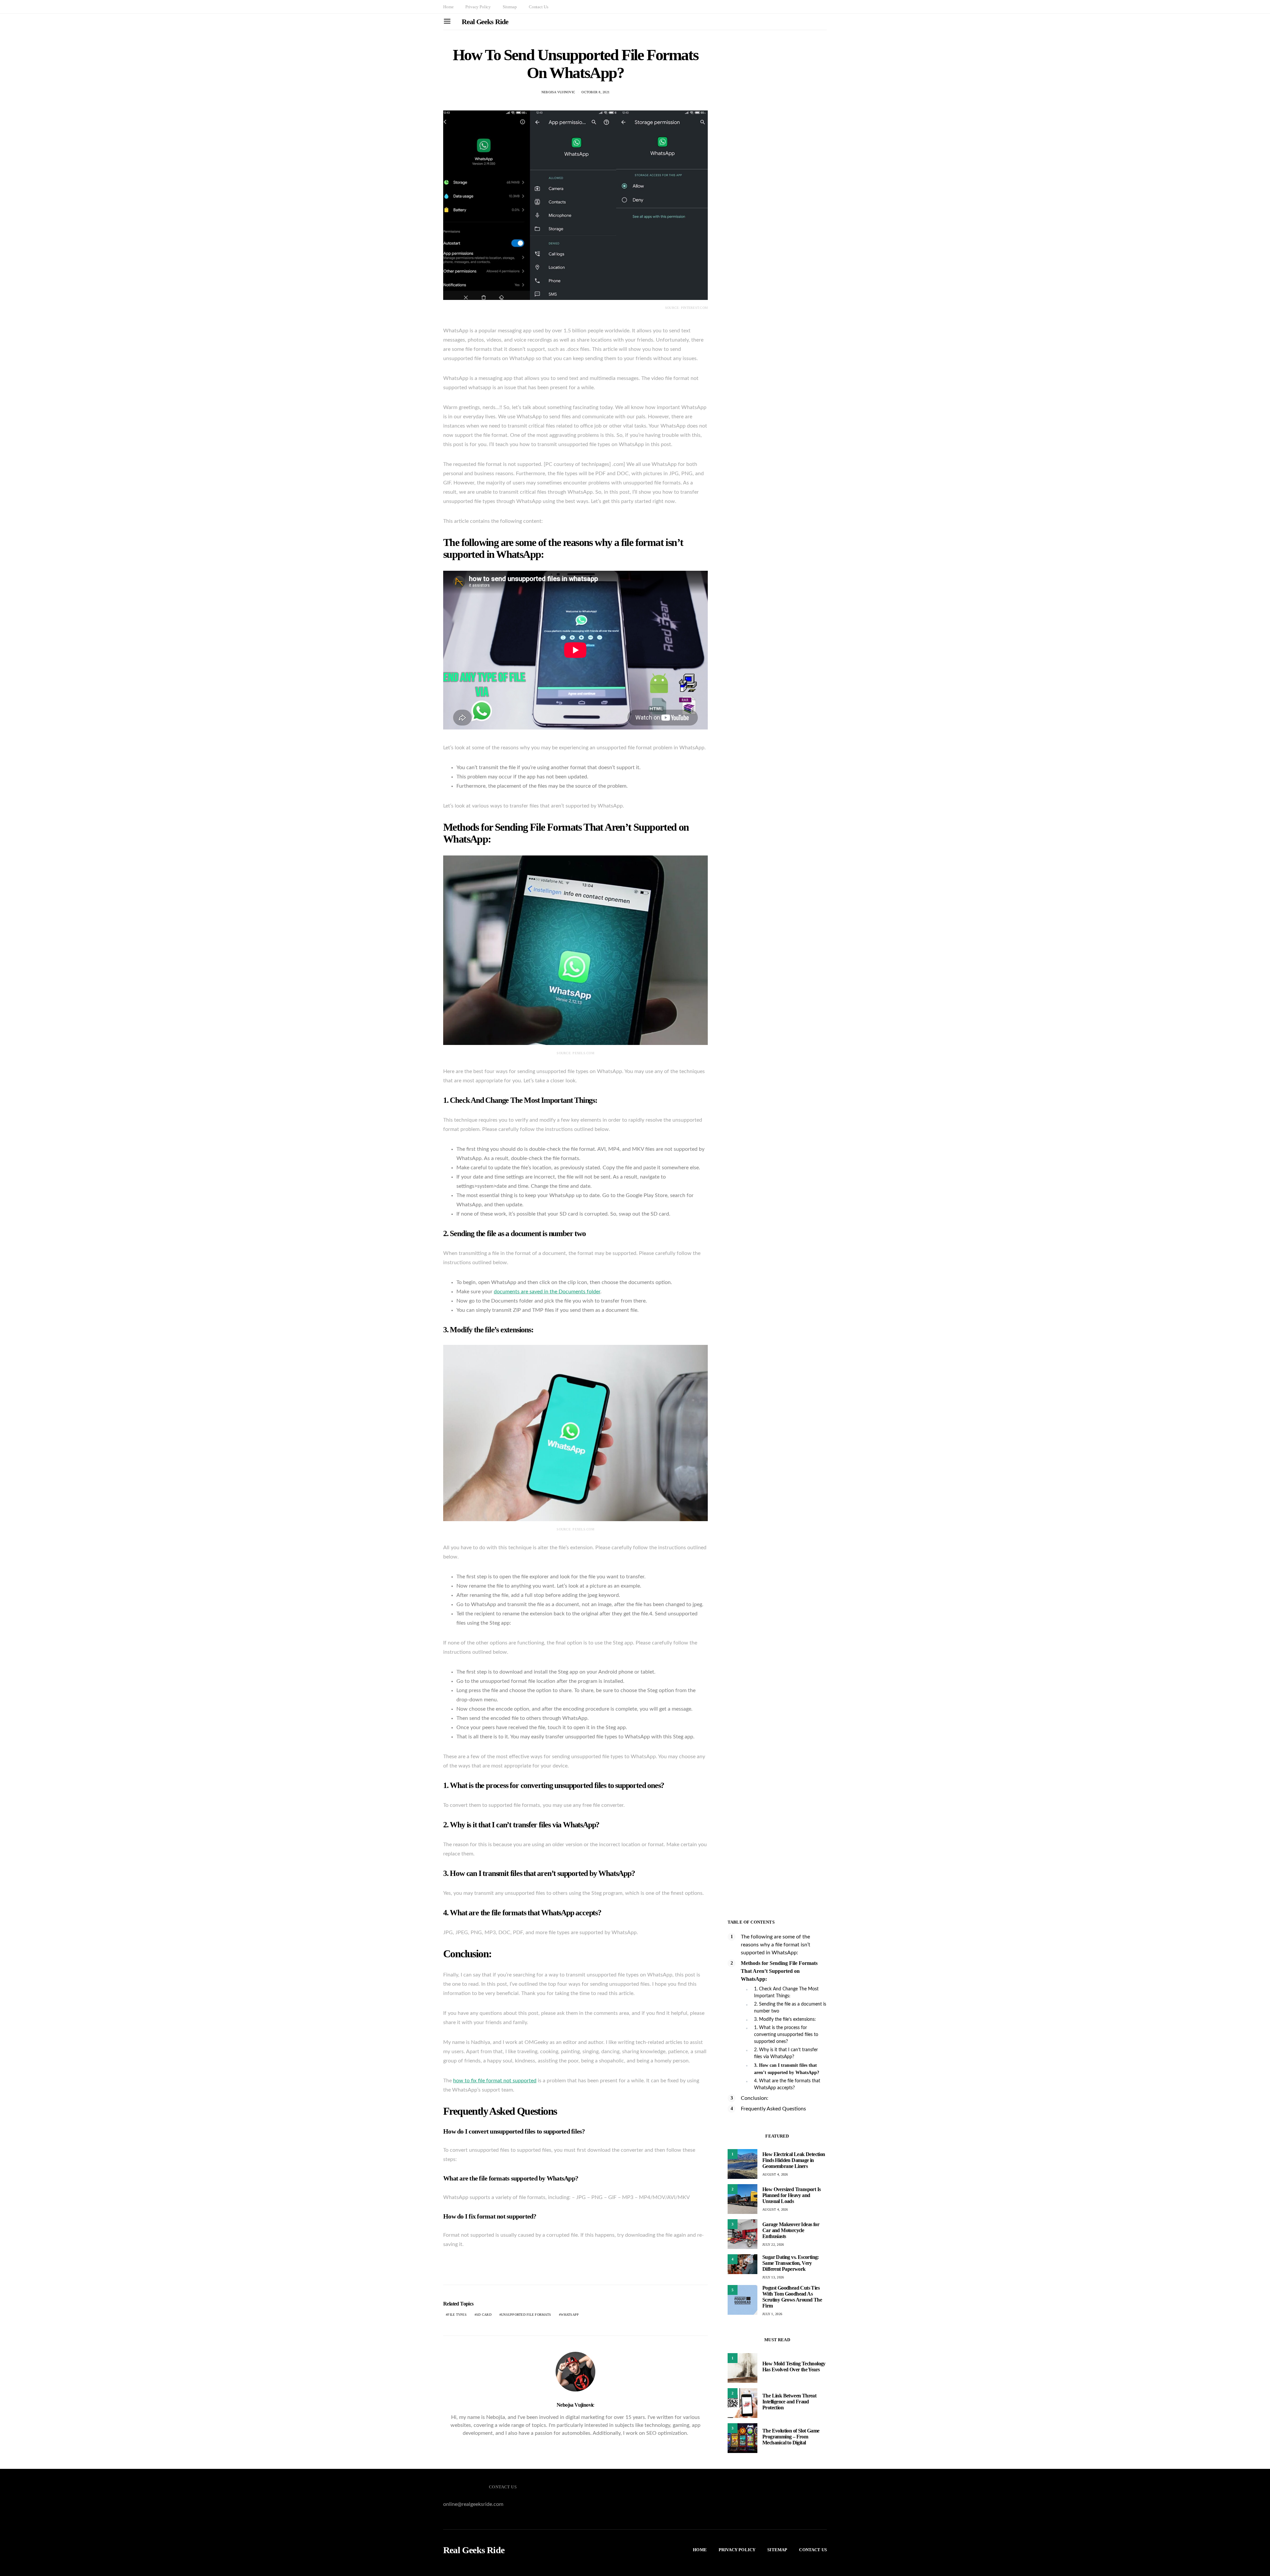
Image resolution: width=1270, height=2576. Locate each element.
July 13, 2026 (773, 2277)
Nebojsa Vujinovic (558, 92)
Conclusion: (755, 2098)
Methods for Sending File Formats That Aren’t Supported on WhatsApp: (779, 1971)
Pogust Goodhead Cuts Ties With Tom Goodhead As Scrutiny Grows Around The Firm (792, 2297)
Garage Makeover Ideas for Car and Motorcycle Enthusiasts (791, 2230)
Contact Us (538, 7)
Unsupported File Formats (526, 2315)
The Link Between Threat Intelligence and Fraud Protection (789, 2402)
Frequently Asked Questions (773, 2109)
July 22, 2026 (773, 2244)
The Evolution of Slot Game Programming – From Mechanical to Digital (791, 2437)
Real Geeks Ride (485, 22)
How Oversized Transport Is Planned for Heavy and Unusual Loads (791, 2195)
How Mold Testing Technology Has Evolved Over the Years (794, 2367)
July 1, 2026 (772, 2314)
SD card (484, 2315)
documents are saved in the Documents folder (547, 1292)
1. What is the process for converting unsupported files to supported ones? (786, 2035)
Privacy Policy (478, 7)
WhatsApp (570, 2315)
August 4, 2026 (775, 2174)
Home (448, 7)
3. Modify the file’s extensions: (785, 2019)
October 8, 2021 (595, 92)
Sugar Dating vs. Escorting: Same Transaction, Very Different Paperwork (791, 2263)
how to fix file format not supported (495, 2081)
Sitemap (510, 7)
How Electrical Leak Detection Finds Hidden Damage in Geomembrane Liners (794, 2160)
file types (457, 2315)
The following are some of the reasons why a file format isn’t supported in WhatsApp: (776, 1945)
